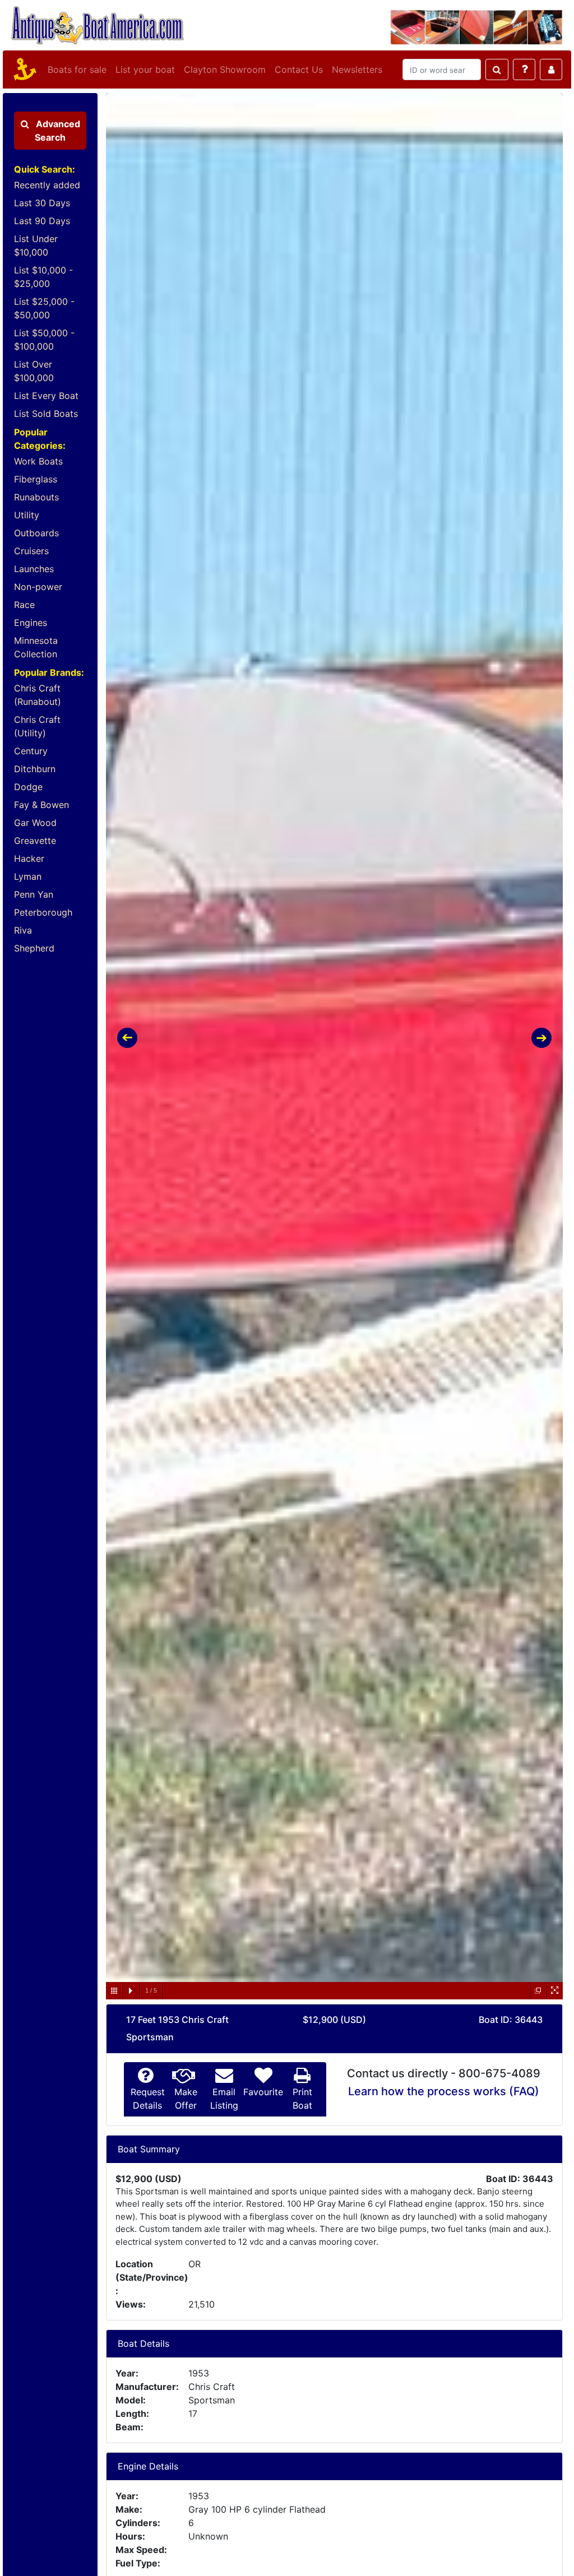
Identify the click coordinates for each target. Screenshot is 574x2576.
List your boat (145, 69)
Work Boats (38, 461)
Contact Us (299, 69)
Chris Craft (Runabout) (38, 695)
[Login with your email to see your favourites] (551, 69)
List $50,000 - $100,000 (44, 340)
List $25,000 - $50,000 (44, 308)
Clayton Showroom (225, 69)
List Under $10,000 (36, 245)
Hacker (29, 858)
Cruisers (31, 551)
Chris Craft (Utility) (37, 726)
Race (24, 605)
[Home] (23, 69)
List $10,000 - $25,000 (43, 277)
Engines (31, 623)
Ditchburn (35, 769)
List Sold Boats (46, 414)
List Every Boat (46, 396)
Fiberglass (36, 479)
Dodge (28, 787)
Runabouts (36, 497)
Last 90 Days (42, 221)
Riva (23, 930)
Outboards (36, 533)
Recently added (47, 185)
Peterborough (43, 912)
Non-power (38, 587)
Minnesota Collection (36, 647)
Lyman (28, 876)
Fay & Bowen (41, 805)
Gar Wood (35, 823)
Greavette (35, 841)
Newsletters (357, 69)
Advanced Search (57, 131)
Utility (27, 515)
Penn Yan (34, 894)
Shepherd (34, 948)
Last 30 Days (42, 203)
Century (31, 751)
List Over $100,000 (34, 371)
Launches (34, 569)
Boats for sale (77, 69)
